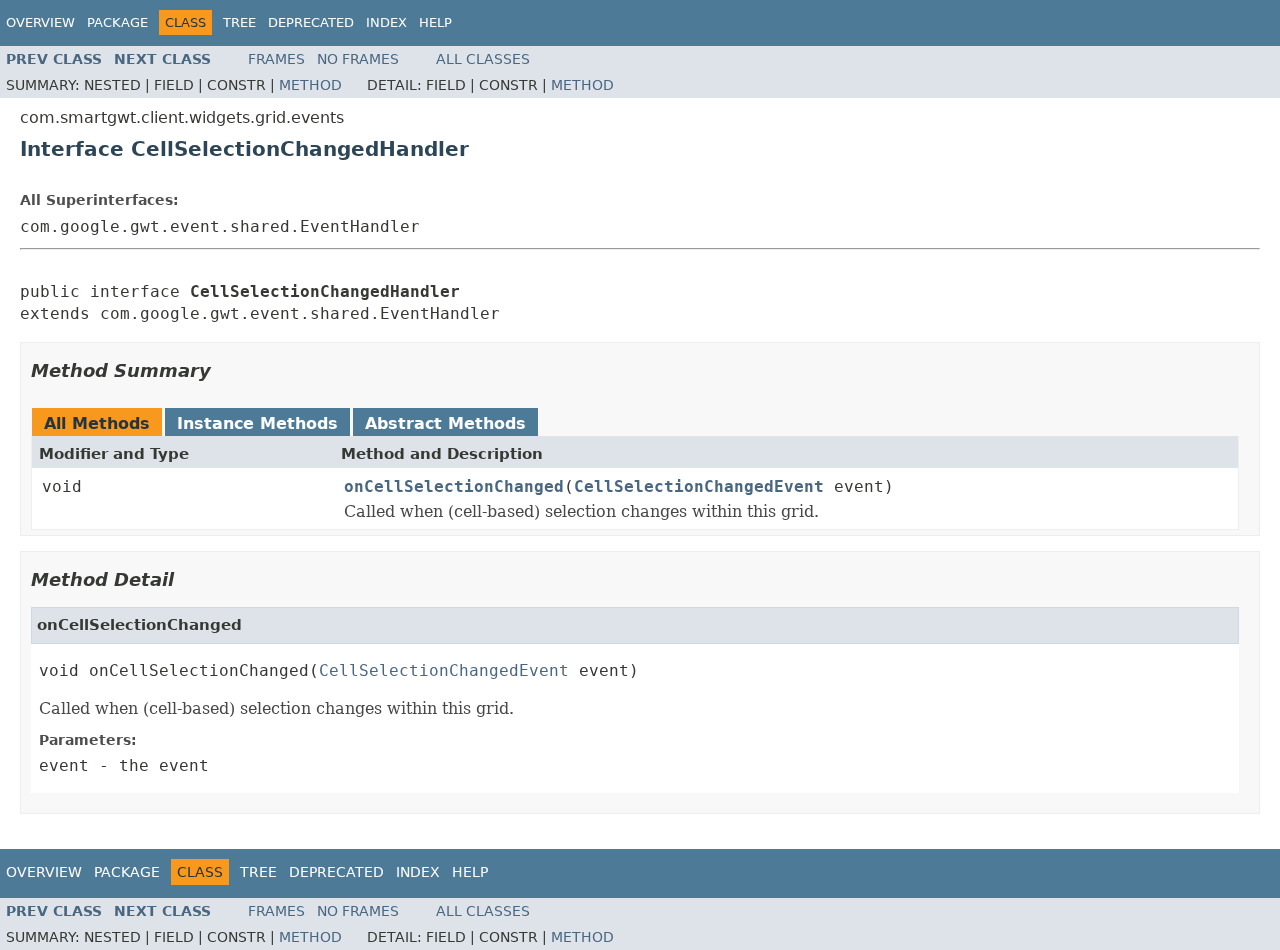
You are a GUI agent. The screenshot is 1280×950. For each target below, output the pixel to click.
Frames (276, 59)
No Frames (358, 59)
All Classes (483, 59)
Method (310, 85)
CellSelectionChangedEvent (699, 486)
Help (435, 22)
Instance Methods (257, 423)
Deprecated (311, 22)
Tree (239, 22)
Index (386, 22)
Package (117, 22)
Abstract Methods (445, 423)
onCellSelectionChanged (454, 486)
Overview (40, 22)
